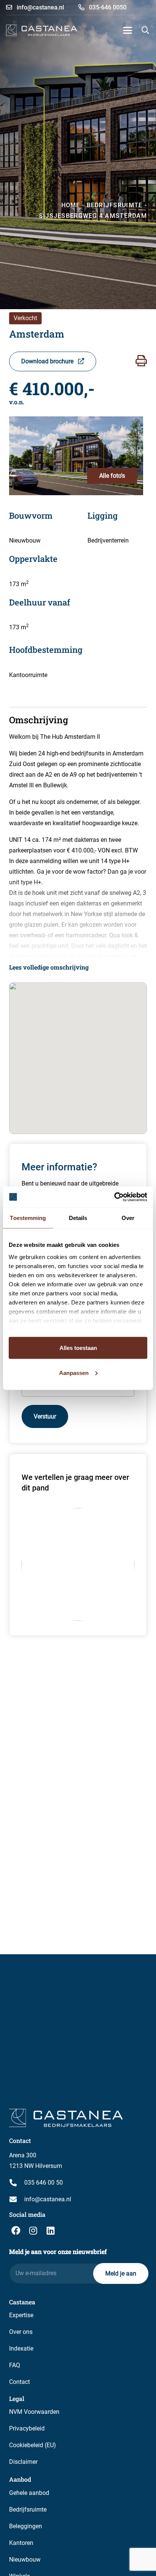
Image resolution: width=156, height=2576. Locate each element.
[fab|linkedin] (50, 2230)
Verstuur (45, 1416)
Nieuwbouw (25, 2560)
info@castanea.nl (40, 7)
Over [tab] (128, 1218)
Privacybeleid (27, 2428)
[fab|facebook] (16, 2230)
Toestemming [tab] (28, 1218)
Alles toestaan (78, 1348)
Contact (19, 2382)
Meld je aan (121, 2273)
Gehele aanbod (29, 2493)
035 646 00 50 (44, 2183)
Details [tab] (78, 1218)
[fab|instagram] (33, 2230)
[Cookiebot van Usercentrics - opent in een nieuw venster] (114, 1197)
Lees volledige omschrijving (49, 967)
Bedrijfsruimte (28, 2510)
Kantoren (21, 2543)
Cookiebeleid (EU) (33, 2445)
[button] (128, 30)
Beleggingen (26, 2526)
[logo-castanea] (42, 30)
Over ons (21, 2332)
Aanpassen (74, 1372)
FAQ (15, 2365)
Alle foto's (112, 476)
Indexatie (21, 2348)
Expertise (21, 2315)
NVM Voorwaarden (34, 2412)
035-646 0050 (107, 7)
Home (71, 205)
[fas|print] (141, 361)
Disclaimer (23, 2462)
